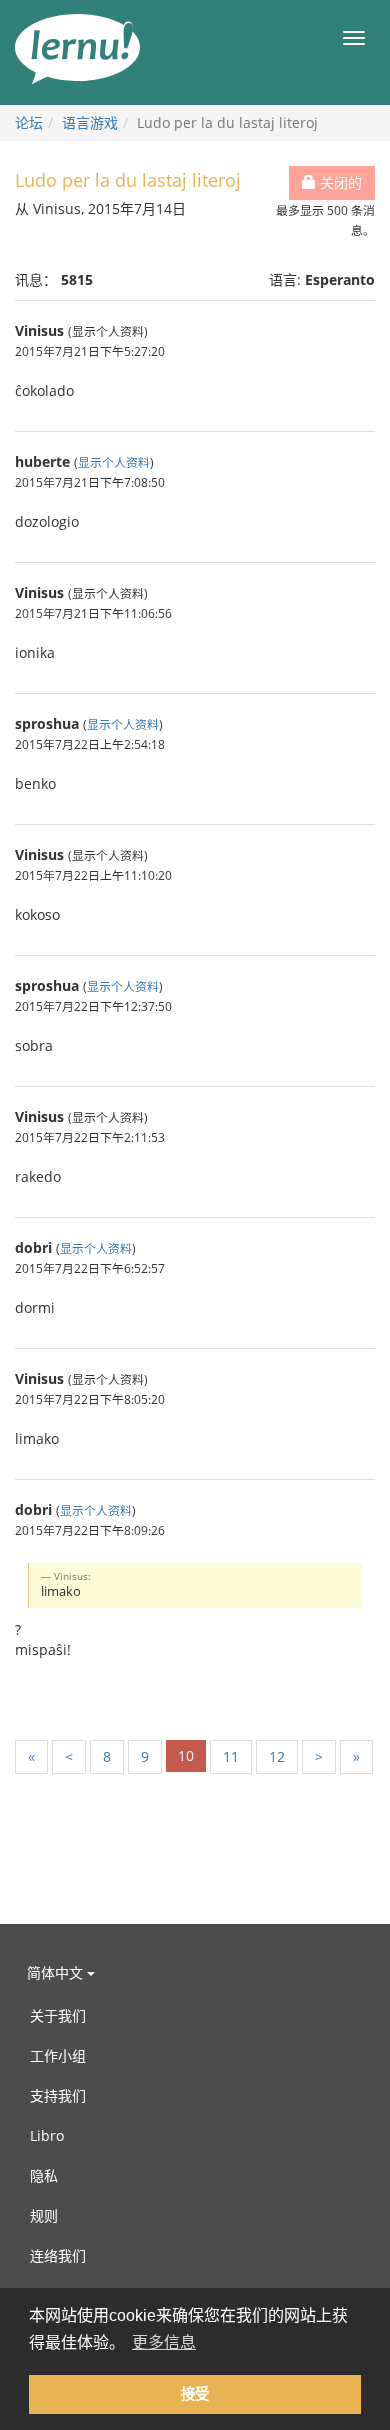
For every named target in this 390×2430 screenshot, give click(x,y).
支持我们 (58, 2095)
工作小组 (58, 2055)
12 (277, 1756)
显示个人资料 (114, 462)
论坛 (29, 122)
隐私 (44, 2175)
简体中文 (57, 1972)
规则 (44, 2215)
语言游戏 (90, 122)
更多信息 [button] (164, 2342)
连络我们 (58, 2255)
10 (186, 1755)
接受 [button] (195, 2394)
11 (231, 1756)
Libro (47, 2135)
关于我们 (58, 2015)
